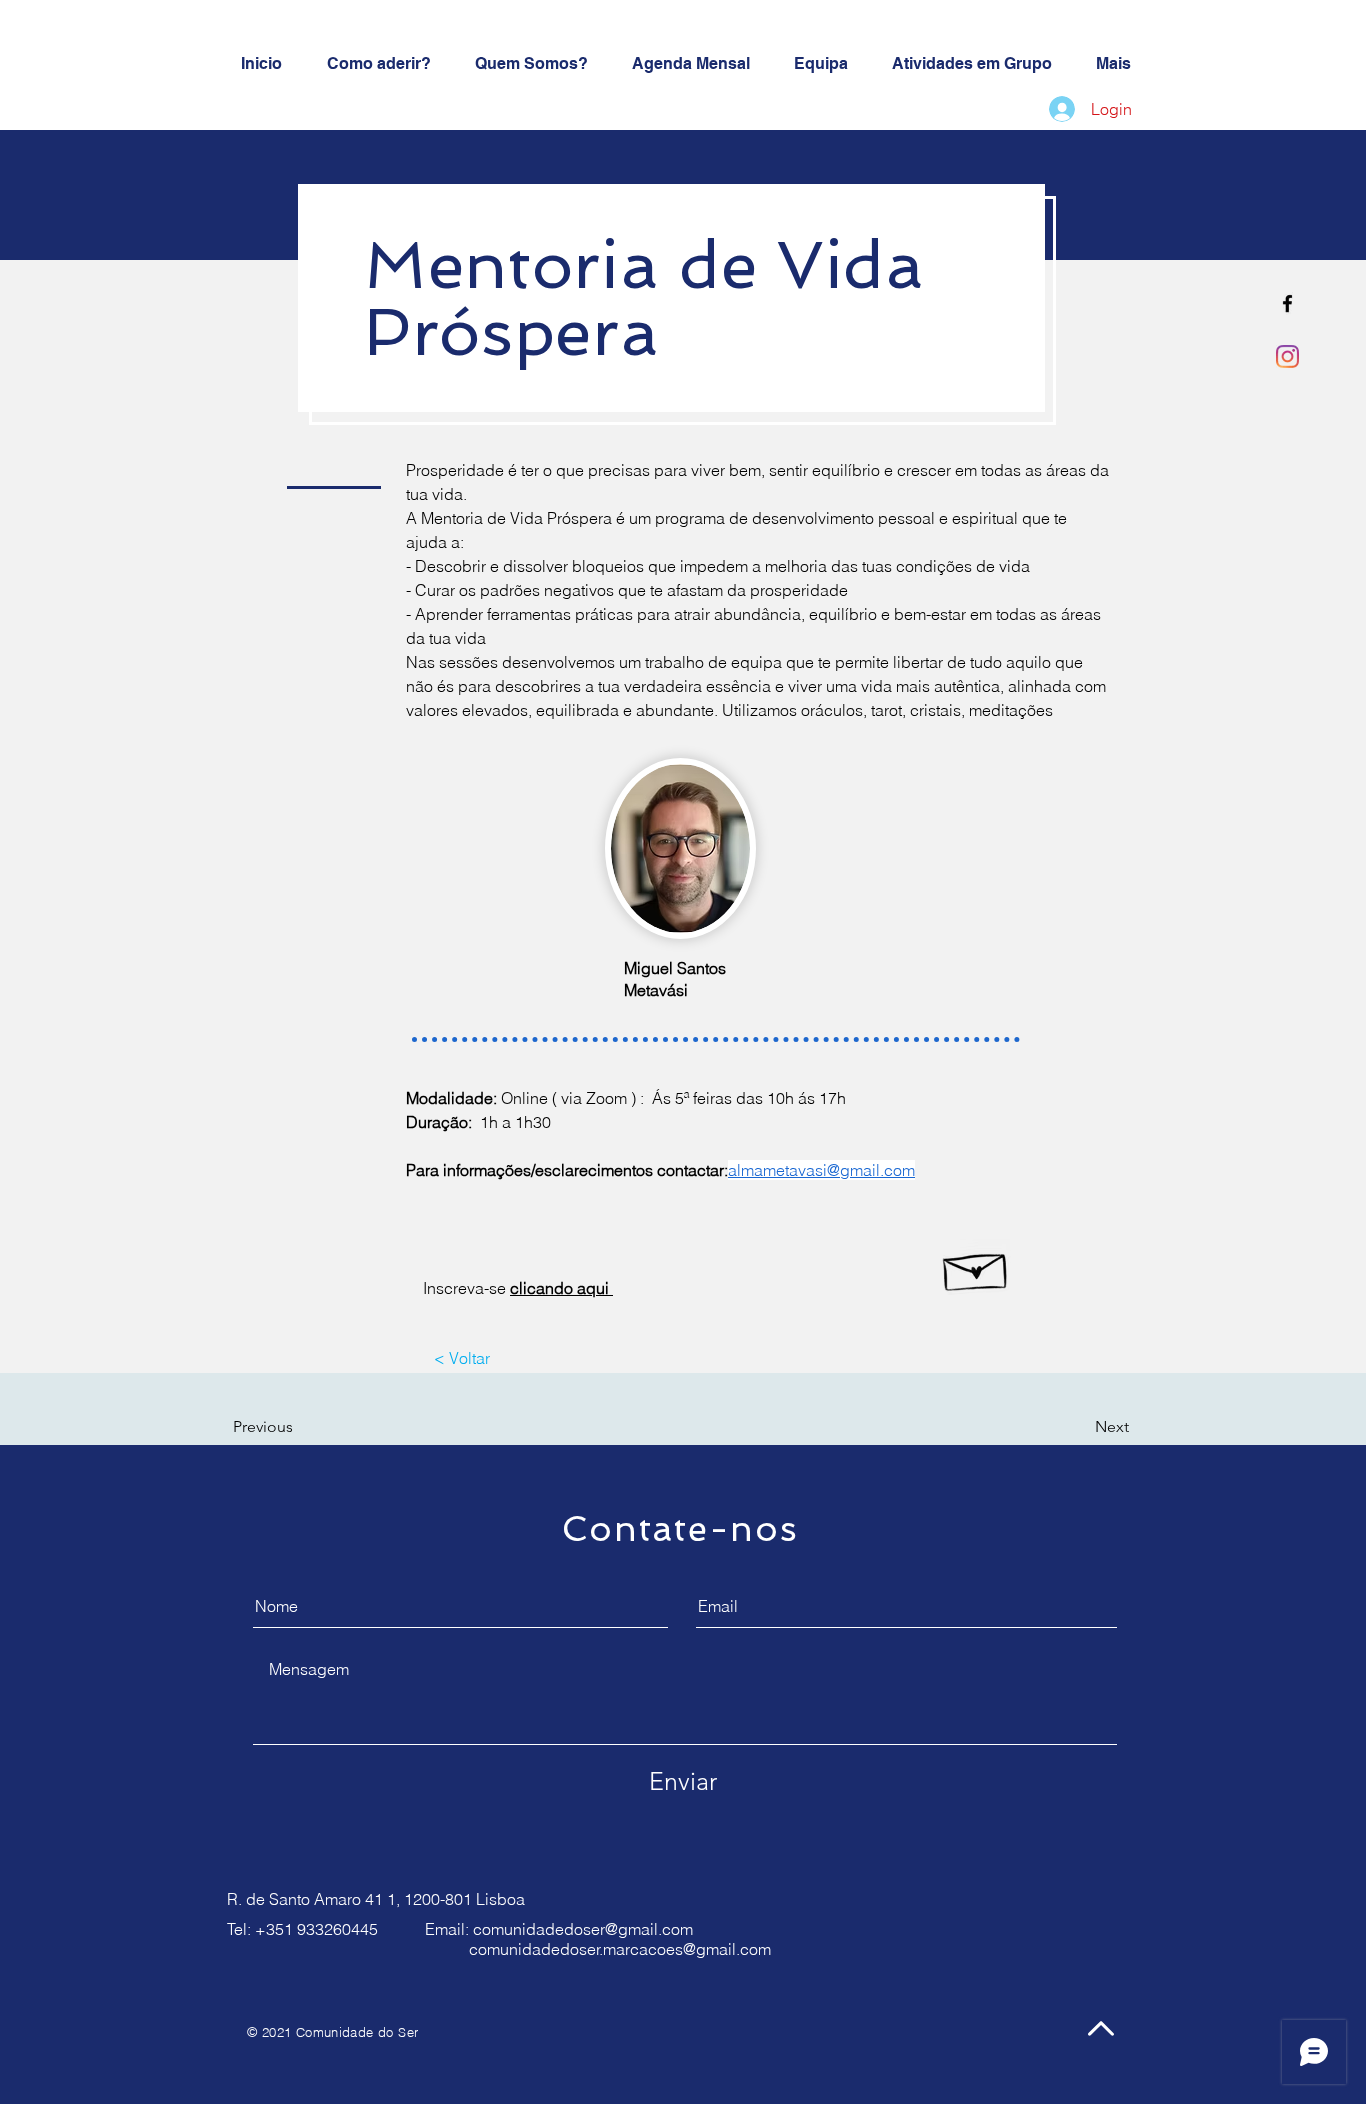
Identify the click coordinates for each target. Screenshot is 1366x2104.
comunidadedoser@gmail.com (583, 1929)
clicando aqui (561, 1288)
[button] (290, 1427)
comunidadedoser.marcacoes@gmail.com (620, 1949)
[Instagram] (1287, 356)
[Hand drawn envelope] (976, 1267)
